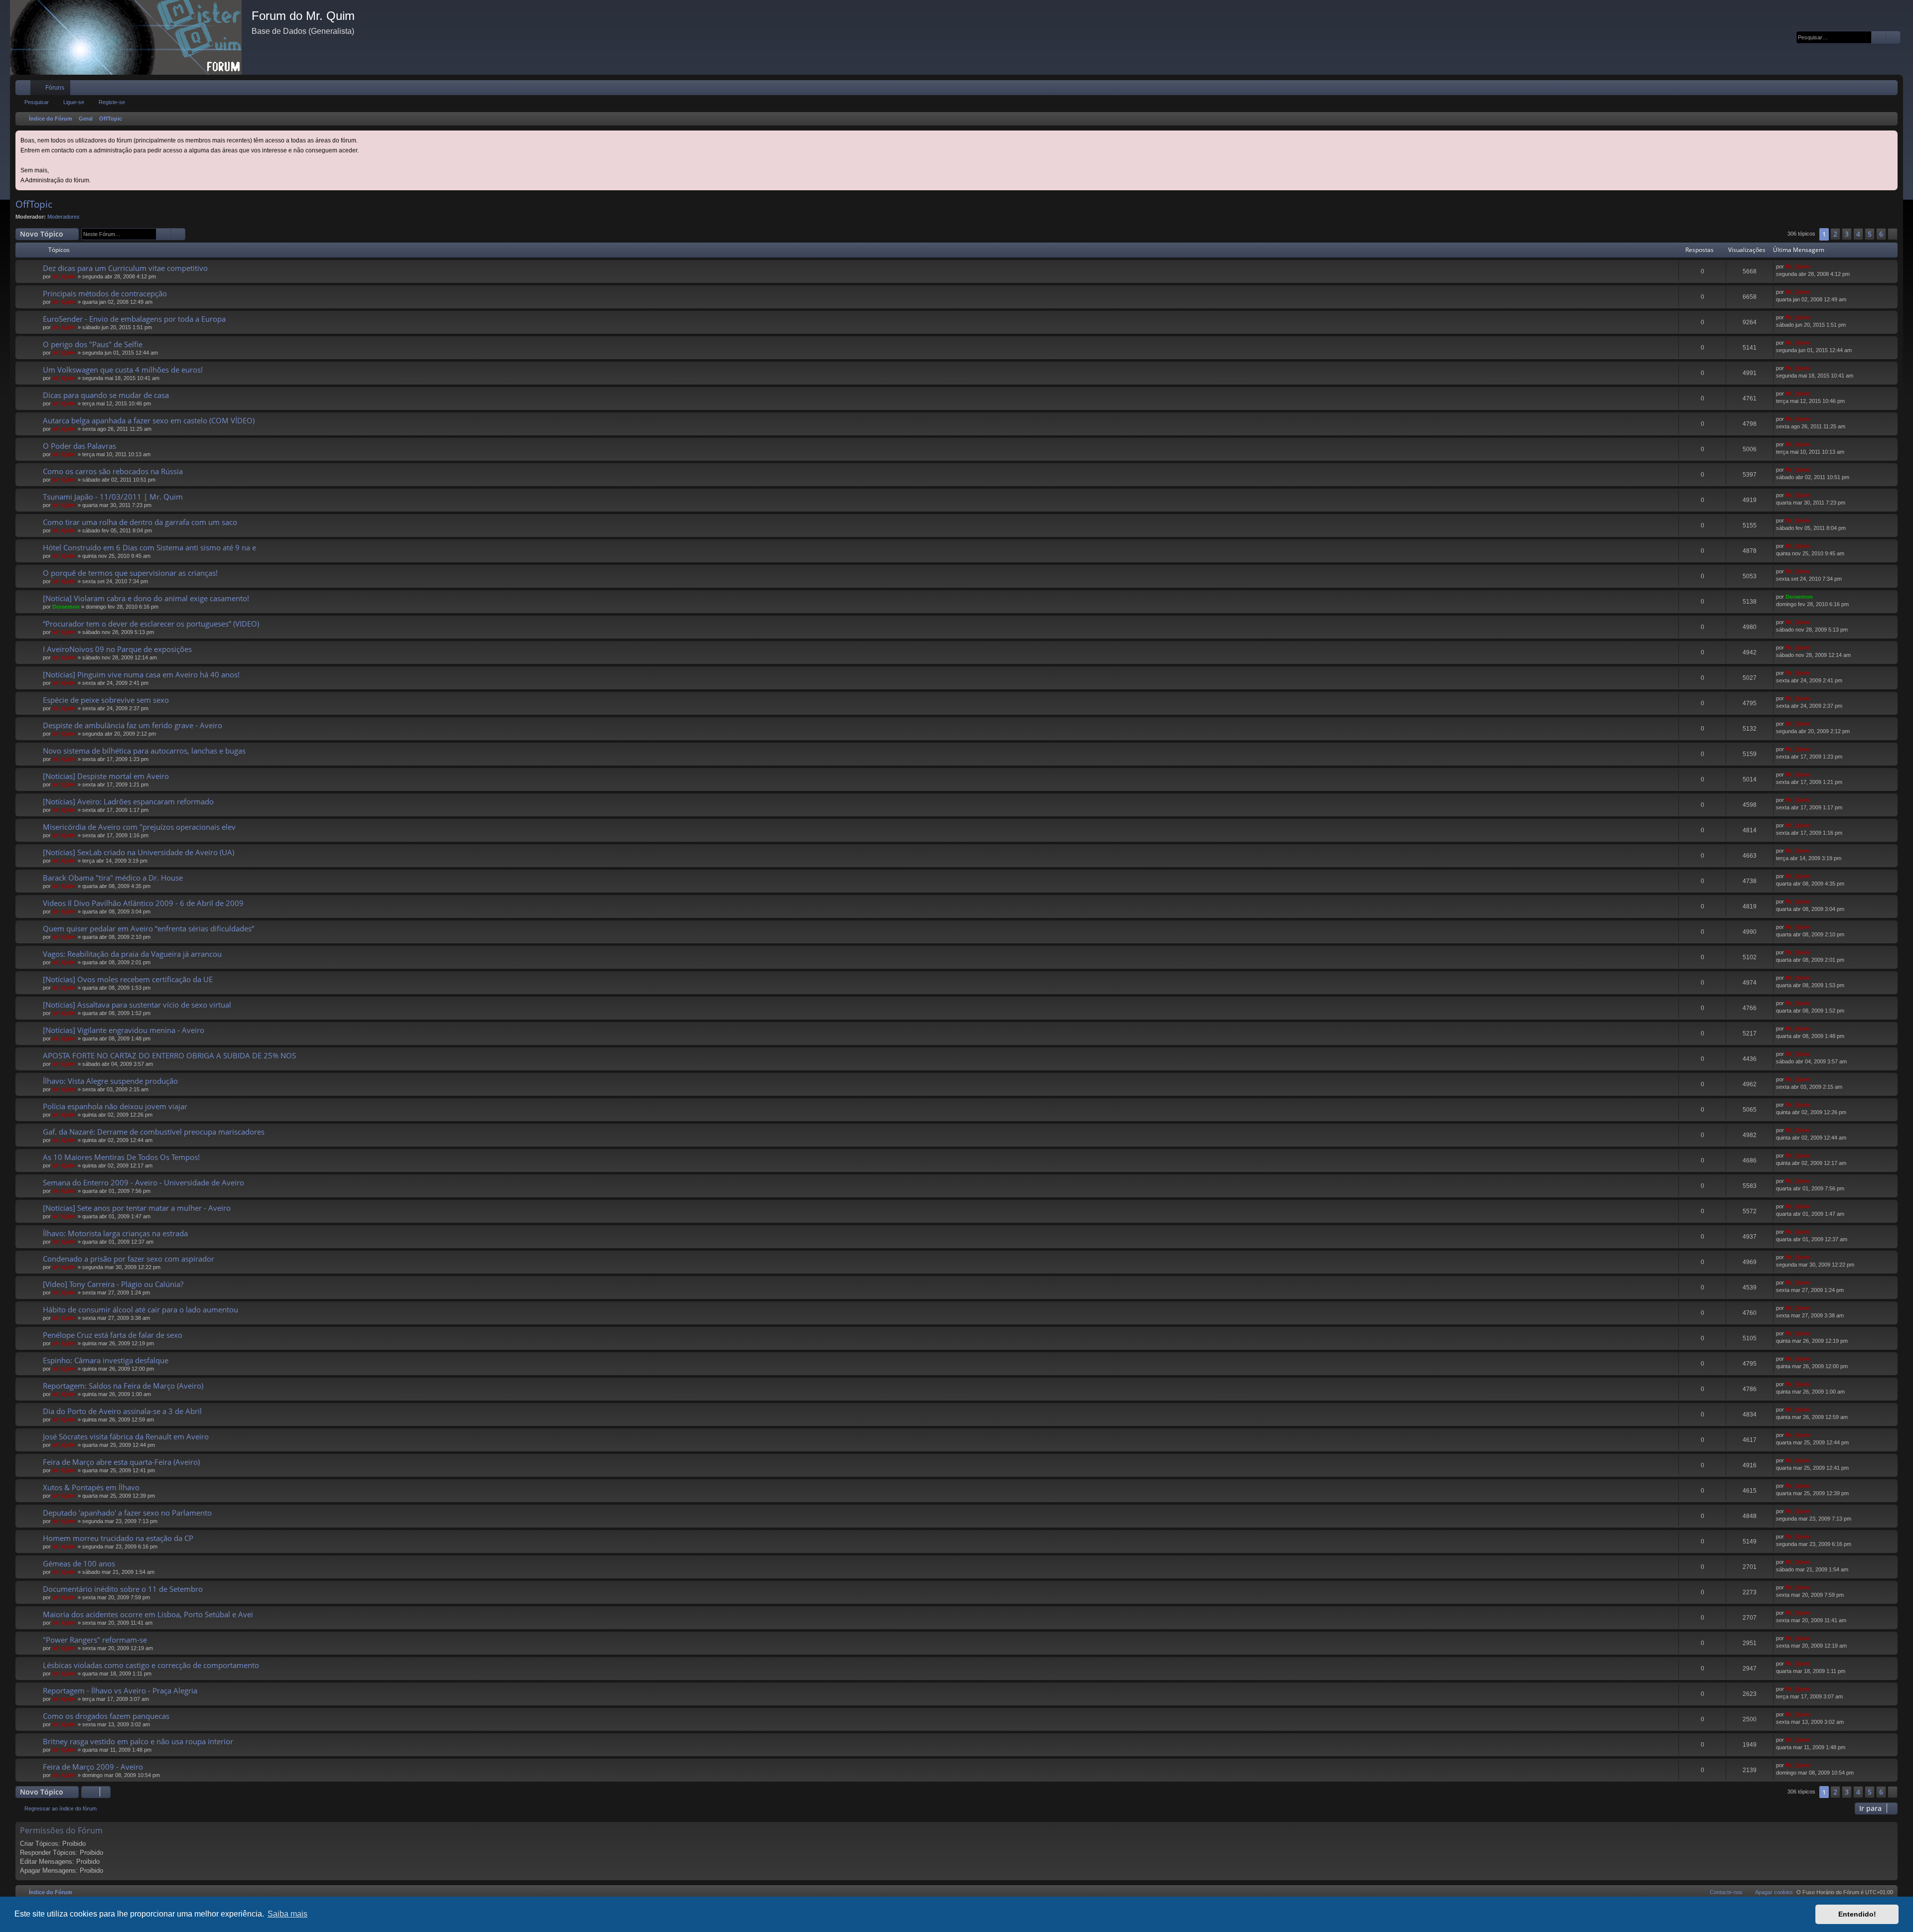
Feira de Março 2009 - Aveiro (93, 1767)
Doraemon (66, 607)
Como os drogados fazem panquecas (106, 1716)
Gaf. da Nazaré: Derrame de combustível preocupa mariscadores (154, 1132)
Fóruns (55, 88)
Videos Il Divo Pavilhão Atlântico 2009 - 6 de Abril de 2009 (143, 903)
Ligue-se (74, 102)
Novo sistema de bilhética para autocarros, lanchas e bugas (144, 751)
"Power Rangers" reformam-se (95, 1640)
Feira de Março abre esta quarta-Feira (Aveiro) (121, 1462)
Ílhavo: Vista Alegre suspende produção (110, 1081)
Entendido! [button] (1857, 1914)
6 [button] (1881, 234)
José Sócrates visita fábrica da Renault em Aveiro (126, 1436)
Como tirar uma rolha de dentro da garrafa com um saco (140, 522)
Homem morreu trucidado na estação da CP (118, 1538)
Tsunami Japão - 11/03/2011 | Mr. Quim (113, 497)
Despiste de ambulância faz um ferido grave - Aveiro (133, 725)
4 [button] (1858, 234)
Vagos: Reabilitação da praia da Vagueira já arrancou (132, 954)
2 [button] (1835, 234)
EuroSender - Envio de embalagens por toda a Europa (134, 319)
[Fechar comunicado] (1891, 137)
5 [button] (1870, 234)
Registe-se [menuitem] (1892, 90)
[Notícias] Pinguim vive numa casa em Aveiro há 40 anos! (141, 674)
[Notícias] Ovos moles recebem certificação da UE (128, 979)
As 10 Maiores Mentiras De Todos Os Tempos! (121, 1157)
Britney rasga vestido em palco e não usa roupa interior (138, 1741)
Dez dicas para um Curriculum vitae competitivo (125, 268)
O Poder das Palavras (79, 446)
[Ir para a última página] (1814, 267)
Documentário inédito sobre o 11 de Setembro (123, 1589)
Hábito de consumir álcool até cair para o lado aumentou (140, 1309)
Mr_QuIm (64, 276)
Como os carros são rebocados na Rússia (113, 471)
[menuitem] (1860, 88)
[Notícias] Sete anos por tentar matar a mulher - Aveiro (137, 1208)
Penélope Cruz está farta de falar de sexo (113, 1335)
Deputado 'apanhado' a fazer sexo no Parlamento (127, 1513)
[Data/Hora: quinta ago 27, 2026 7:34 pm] (1888, 119)
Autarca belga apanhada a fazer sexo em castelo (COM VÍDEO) (149, 420)
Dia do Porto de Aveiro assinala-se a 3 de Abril (122, 1411)
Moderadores (64, 217)
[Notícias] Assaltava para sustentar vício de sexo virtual (137, 1005)
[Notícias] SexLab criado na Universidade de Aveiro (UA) (138, 852)
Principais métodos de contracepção (105, 293)
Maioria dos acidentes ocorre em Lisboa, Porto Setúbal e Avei (148, 1614)
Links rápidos (25, 90)
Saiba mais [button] (287, 1914)
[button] (1893, 234)
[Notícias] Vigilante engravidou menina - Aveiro (124, 1030)
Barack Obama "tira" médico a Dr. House (113, 878)
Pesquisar (37, 102)
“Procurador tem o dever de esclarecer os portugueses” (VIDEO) (151, 624)
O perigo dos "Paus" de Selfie (93, 344)
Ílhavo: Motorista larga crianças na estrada (115, 1233)
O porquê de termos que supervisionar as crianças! (130, 573)
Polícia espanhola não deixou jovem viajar (115, 1106)
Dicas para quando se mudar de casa (106, 395)
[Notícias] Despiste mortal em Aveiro (106, 776)
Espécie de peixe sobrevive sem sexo (106, 700)
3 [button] (1847, 234)
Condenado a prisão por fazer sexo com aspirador (129, 1259)
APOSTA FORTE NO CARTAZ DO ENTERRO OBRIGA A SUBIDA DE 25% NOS (169, 1055)
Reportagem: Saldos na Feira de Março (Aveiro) (123, 1386)
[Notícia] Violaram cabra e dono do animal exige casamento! (146, 598)
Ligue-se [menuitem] (1877, 90)
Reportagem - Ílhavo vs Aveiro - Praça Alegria (120, 1690)
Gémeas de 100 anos (79, 1563)
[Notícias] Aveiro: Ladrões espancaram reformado (128, 801)
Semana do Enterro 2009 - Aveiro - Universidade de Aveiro (143, 1182)
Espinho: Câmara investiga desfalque (106, 1360)
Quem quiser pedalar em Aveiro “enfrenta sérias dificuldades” (148, 928)
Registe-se (112, 102)
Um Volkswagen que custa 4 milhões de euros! (123, 370)
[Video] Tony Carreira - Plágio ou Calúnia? (113, 1284)
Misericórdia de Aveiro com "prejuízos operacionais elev (139, 827)
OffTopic (34, 204)
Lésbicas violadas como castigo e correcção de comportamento (151, 1665)
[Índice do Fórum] (131, 37)
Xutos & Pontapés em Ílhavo (91, 1487)
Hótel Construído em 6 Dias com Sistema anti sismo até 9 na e (149, 547)
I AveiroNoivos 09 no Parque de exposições (117, 649)
